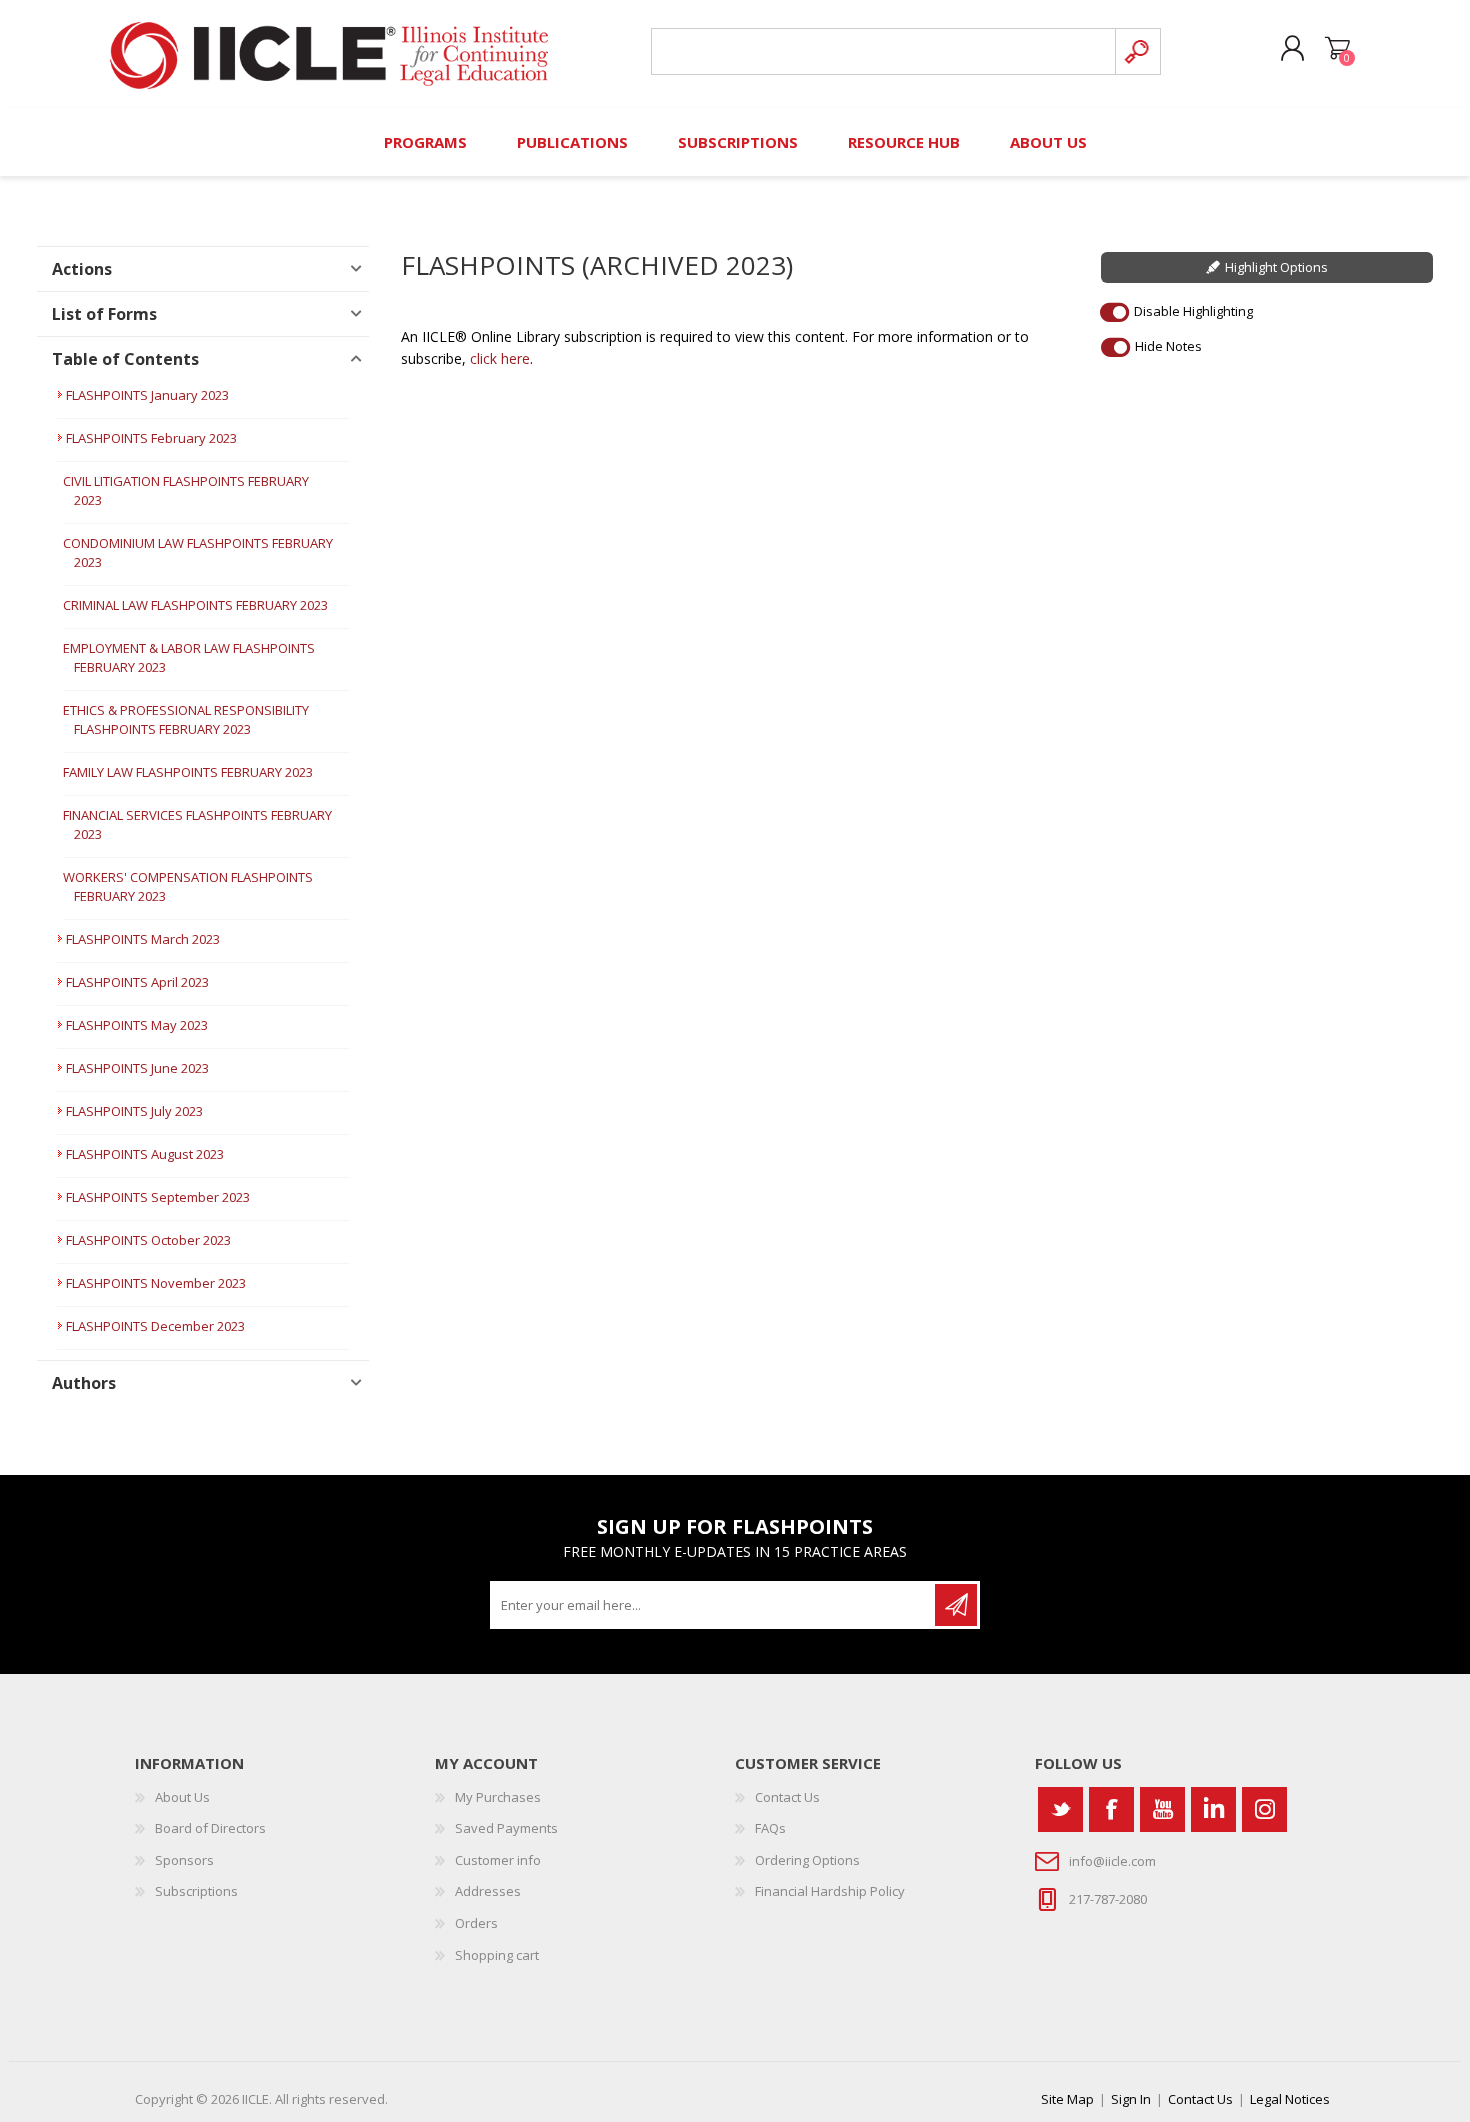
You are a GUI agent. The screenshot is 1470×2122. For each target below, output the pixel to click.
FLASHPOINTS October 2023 (148, 1240)
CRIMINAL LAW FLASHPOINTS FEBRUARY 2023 (195, 605)
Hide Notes (1168, 346)
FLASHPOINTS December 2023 (155, 1326)
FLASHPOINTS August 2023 (145, 1154)
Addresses (488, 1891)
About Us (182, 1797)
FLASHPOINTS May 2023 (137, 1025)
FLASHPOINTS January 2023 (147, 395)
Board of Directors (210, 1828)
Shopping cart (1337, 49)
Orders (476, 1923)
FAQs (770, 1828)
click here (500, 358)
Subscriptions (196, 1891)
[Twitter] (1060, 1809)
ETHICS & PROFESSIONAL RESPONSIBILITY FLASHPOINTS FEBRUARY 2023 (186, 719)
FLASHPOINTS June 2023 (137, 1068)
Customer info (498, 1860)
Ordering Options (807, 1860)
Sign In (1131, 2099)
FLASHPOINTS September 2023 (158, 1197)
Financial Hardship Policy (830, 1891)
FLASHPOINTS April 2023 (137, 982)
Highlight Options (1276, 267)
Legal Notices (1290, 2099)
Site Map (1067, 2099)
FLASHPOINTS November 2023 (156, 1283)
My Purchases (498, 1797)
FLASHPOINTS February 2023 (151, 438)
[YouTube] (1162, 1809)
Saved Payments (506, 1828)
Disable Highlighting (1193, 311)
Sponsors (184, 1860)
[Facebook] (1111, 1809)
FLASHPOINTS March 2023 (143, 939)
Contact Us (787, 1797)
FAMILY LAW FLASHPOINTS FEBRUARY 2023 (188, 772)
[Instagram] (1264, 1809)
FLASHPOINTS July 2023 (134, 1111)
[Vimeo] (1213, 1809)
